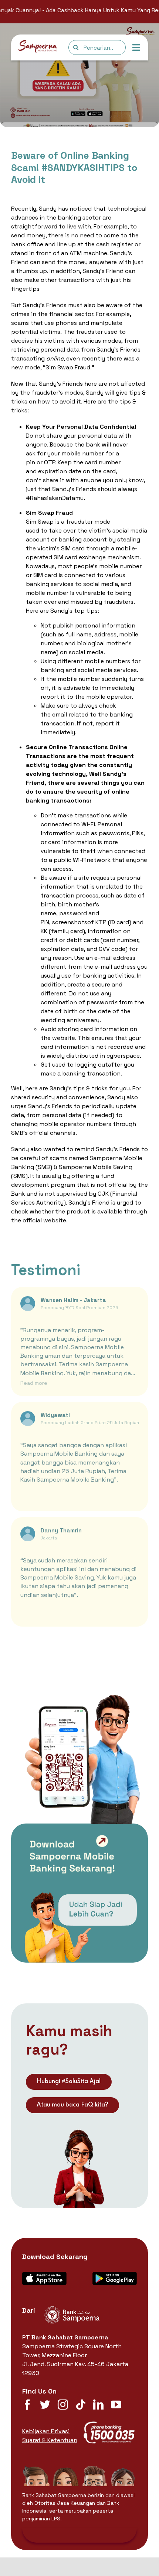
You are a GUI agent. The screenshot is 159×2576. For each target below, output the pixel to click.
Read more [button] (34, 1383)
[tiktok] (81, 2405)
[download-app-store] (44, 2275)
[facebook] (27, 2405)
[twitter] (45, 2405)
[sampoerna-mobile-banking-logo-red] (38, 43)
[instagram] (63, 2405)
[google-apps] (115, 2275)
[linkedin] (98, 2405)
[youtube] (116, 2405)
